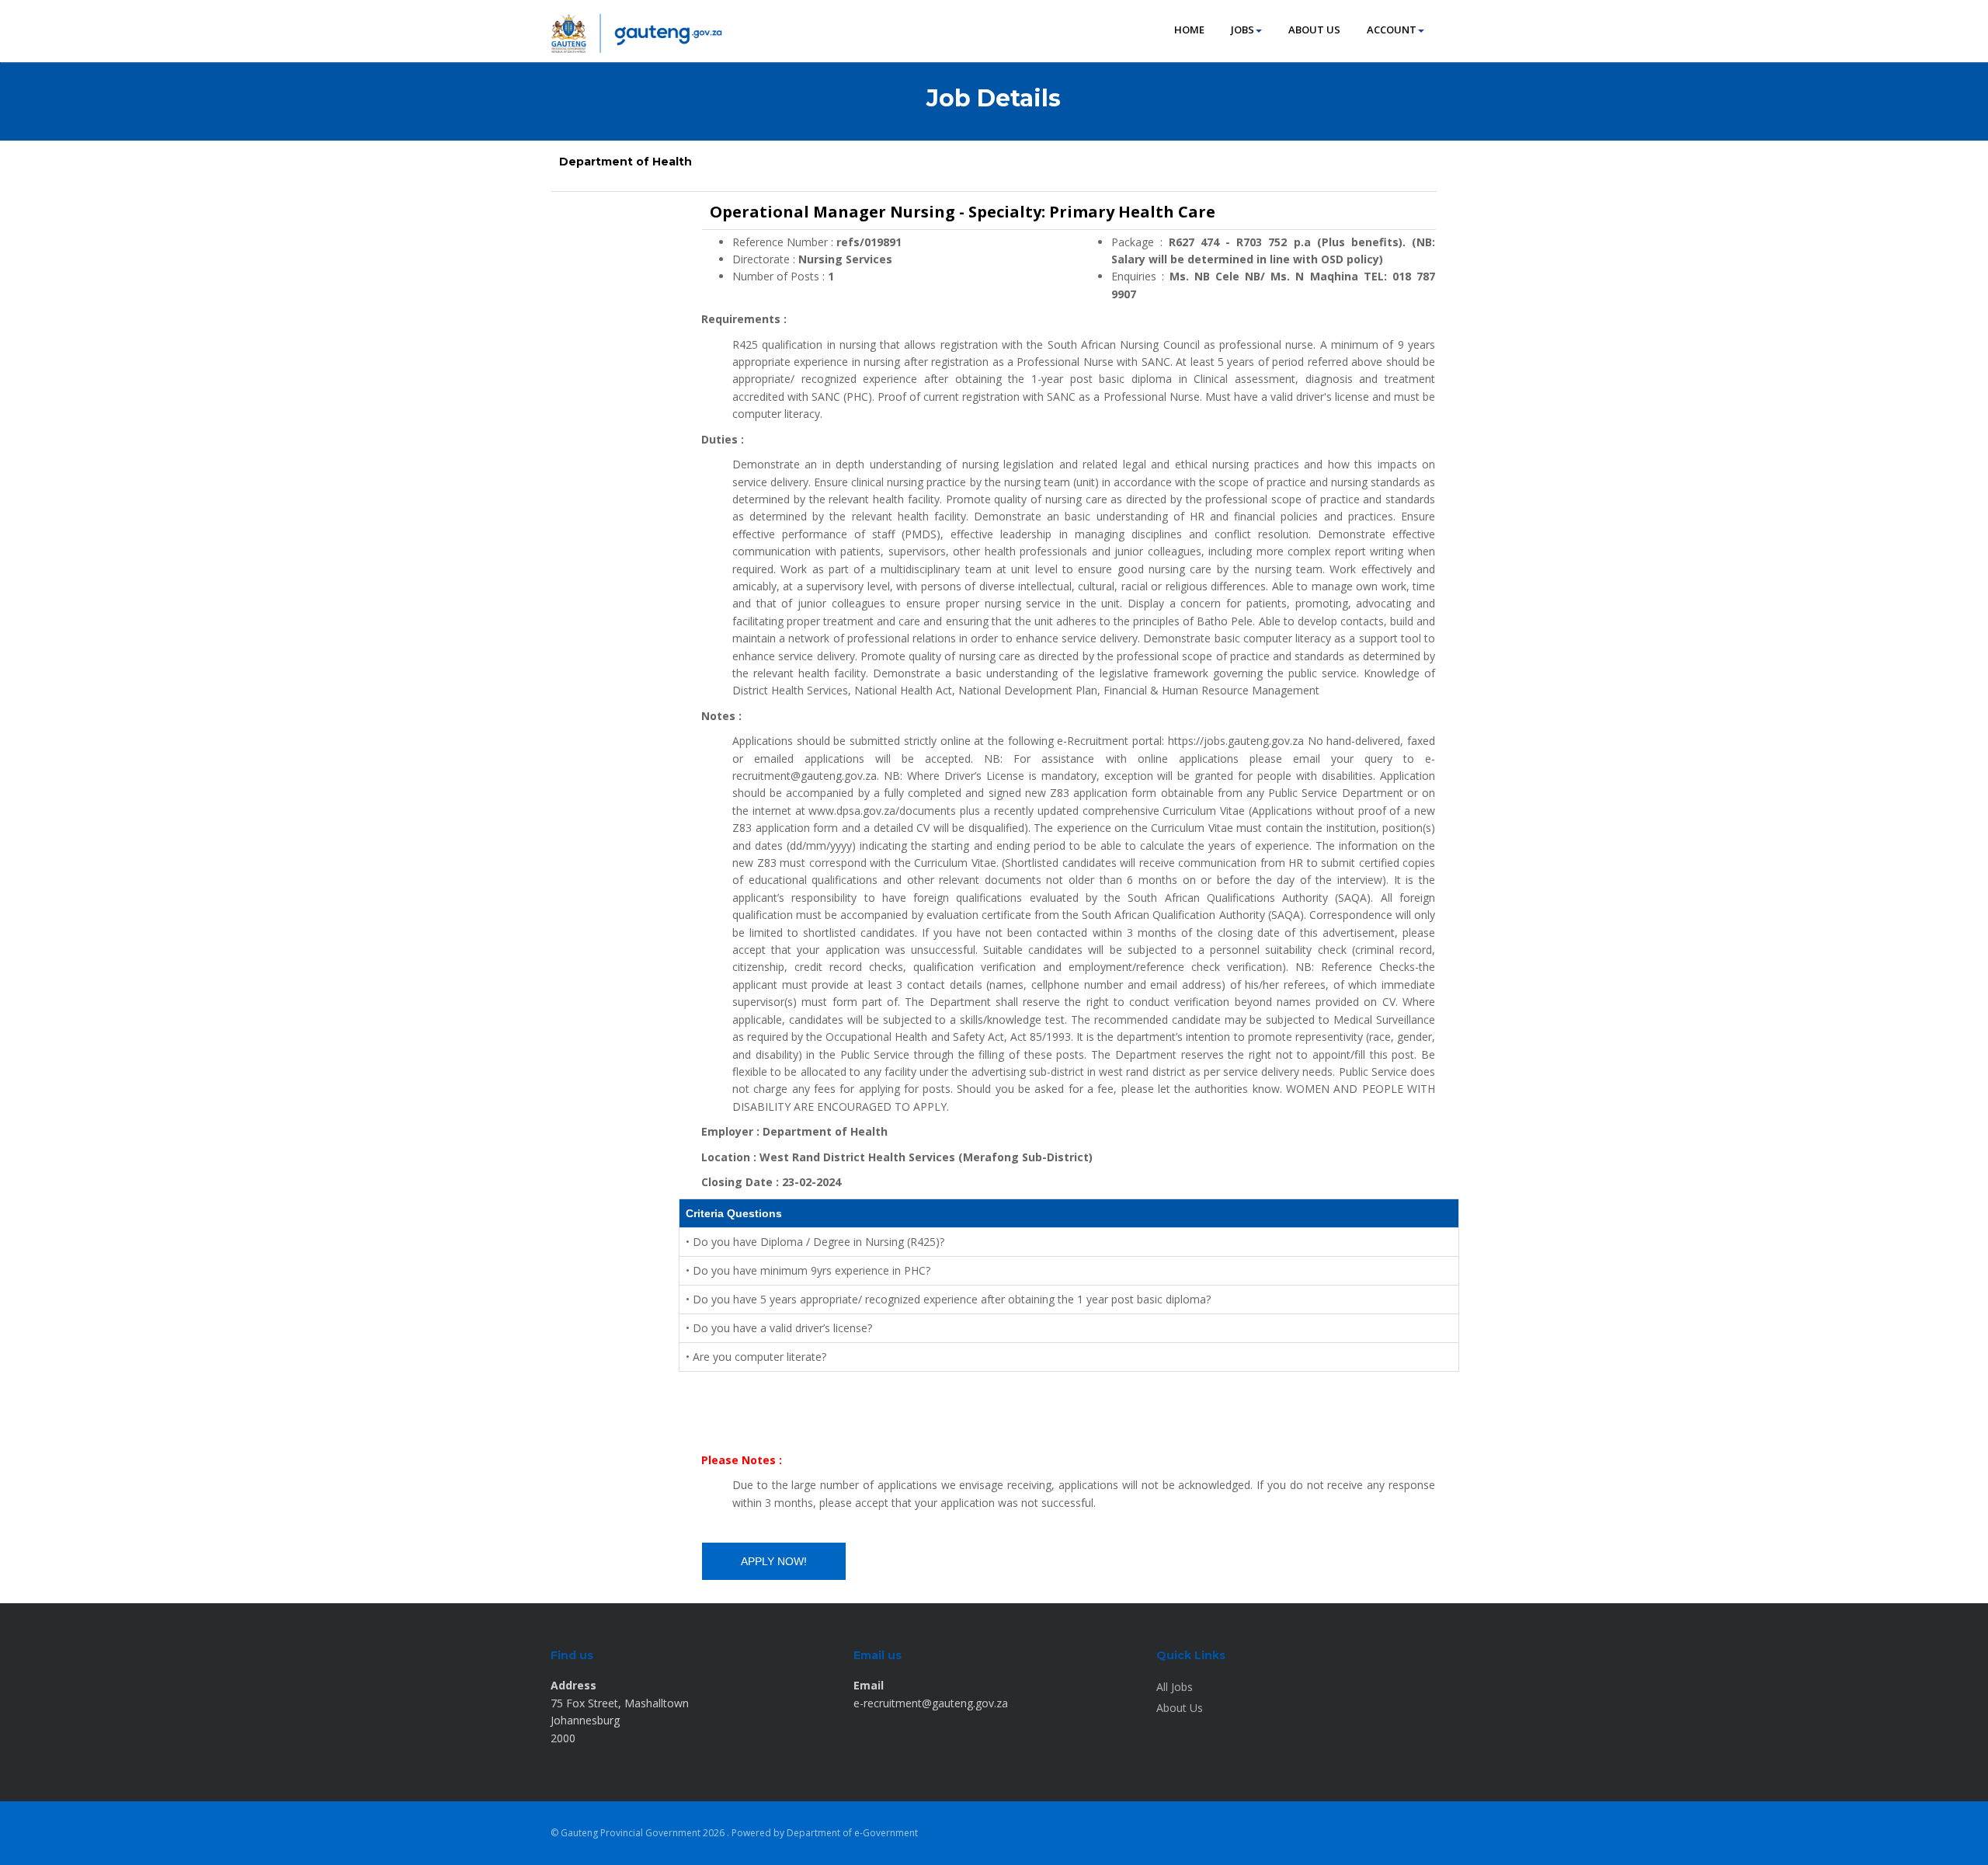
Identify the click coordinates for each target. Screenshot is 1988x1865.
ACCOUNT (1392, 30)
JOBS (1242, 30)
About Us (1180, 1708)
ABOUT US (1314, 30)
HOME (1189, 30)
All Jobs (1175, 1687)
